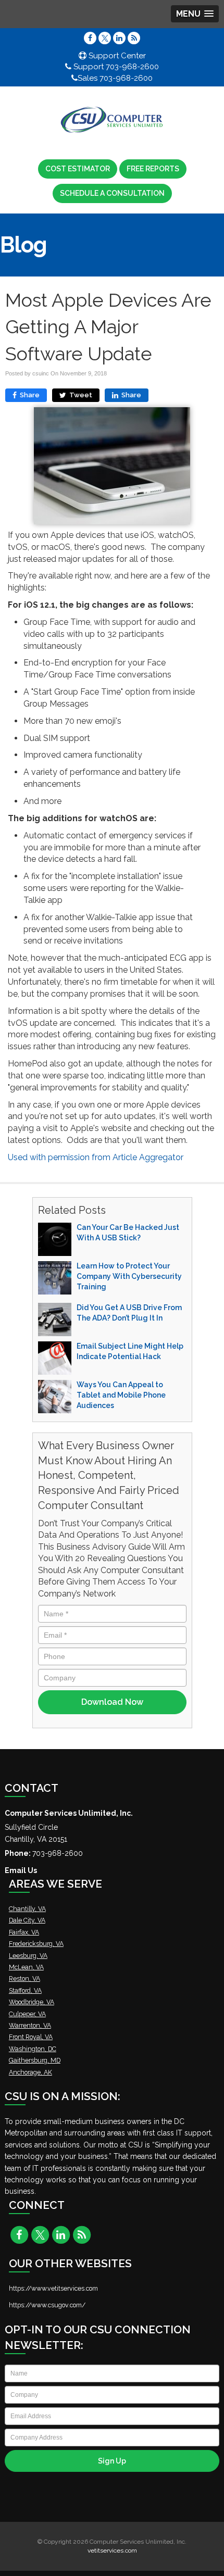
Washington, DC (33, 2049)
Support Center (116, 56)
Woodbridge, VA (32, 2002)
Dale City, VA (27, 1920)
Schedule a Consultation (112, 193)
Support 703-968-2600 (115, 67)
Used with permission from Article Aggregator (96, 1157)
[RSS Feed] (134, 38)
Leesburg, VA (28, 1956)
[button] (195, 14)
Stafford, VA (25, 1990)
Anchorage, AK (30, 2072)
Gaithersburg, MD (35, 2060)
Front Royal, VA (31, 2037)
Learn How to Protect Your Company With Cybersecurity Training (129, 1276)
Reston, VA (24, 1978)
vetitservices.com (112, 2550)
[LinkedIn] (119, 38)
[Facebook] (90, 38)
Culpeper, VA (27, 2014)
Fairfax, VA (24, 1932)
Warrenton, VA (30, 2025)
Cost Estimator (78, 169)
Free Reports (153, 169)
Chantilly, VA (27, 1909)
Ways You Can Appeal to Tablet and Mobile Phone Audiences (121, 1395)
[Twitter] (105, 38)
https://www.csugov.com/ (47, 2305)
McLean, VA (26, 1967)
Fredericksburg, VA (36, 1944)
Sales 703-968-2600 (115, 78)
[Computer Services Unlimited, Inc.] (112, 120)
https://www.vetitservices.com (53, 2288)
